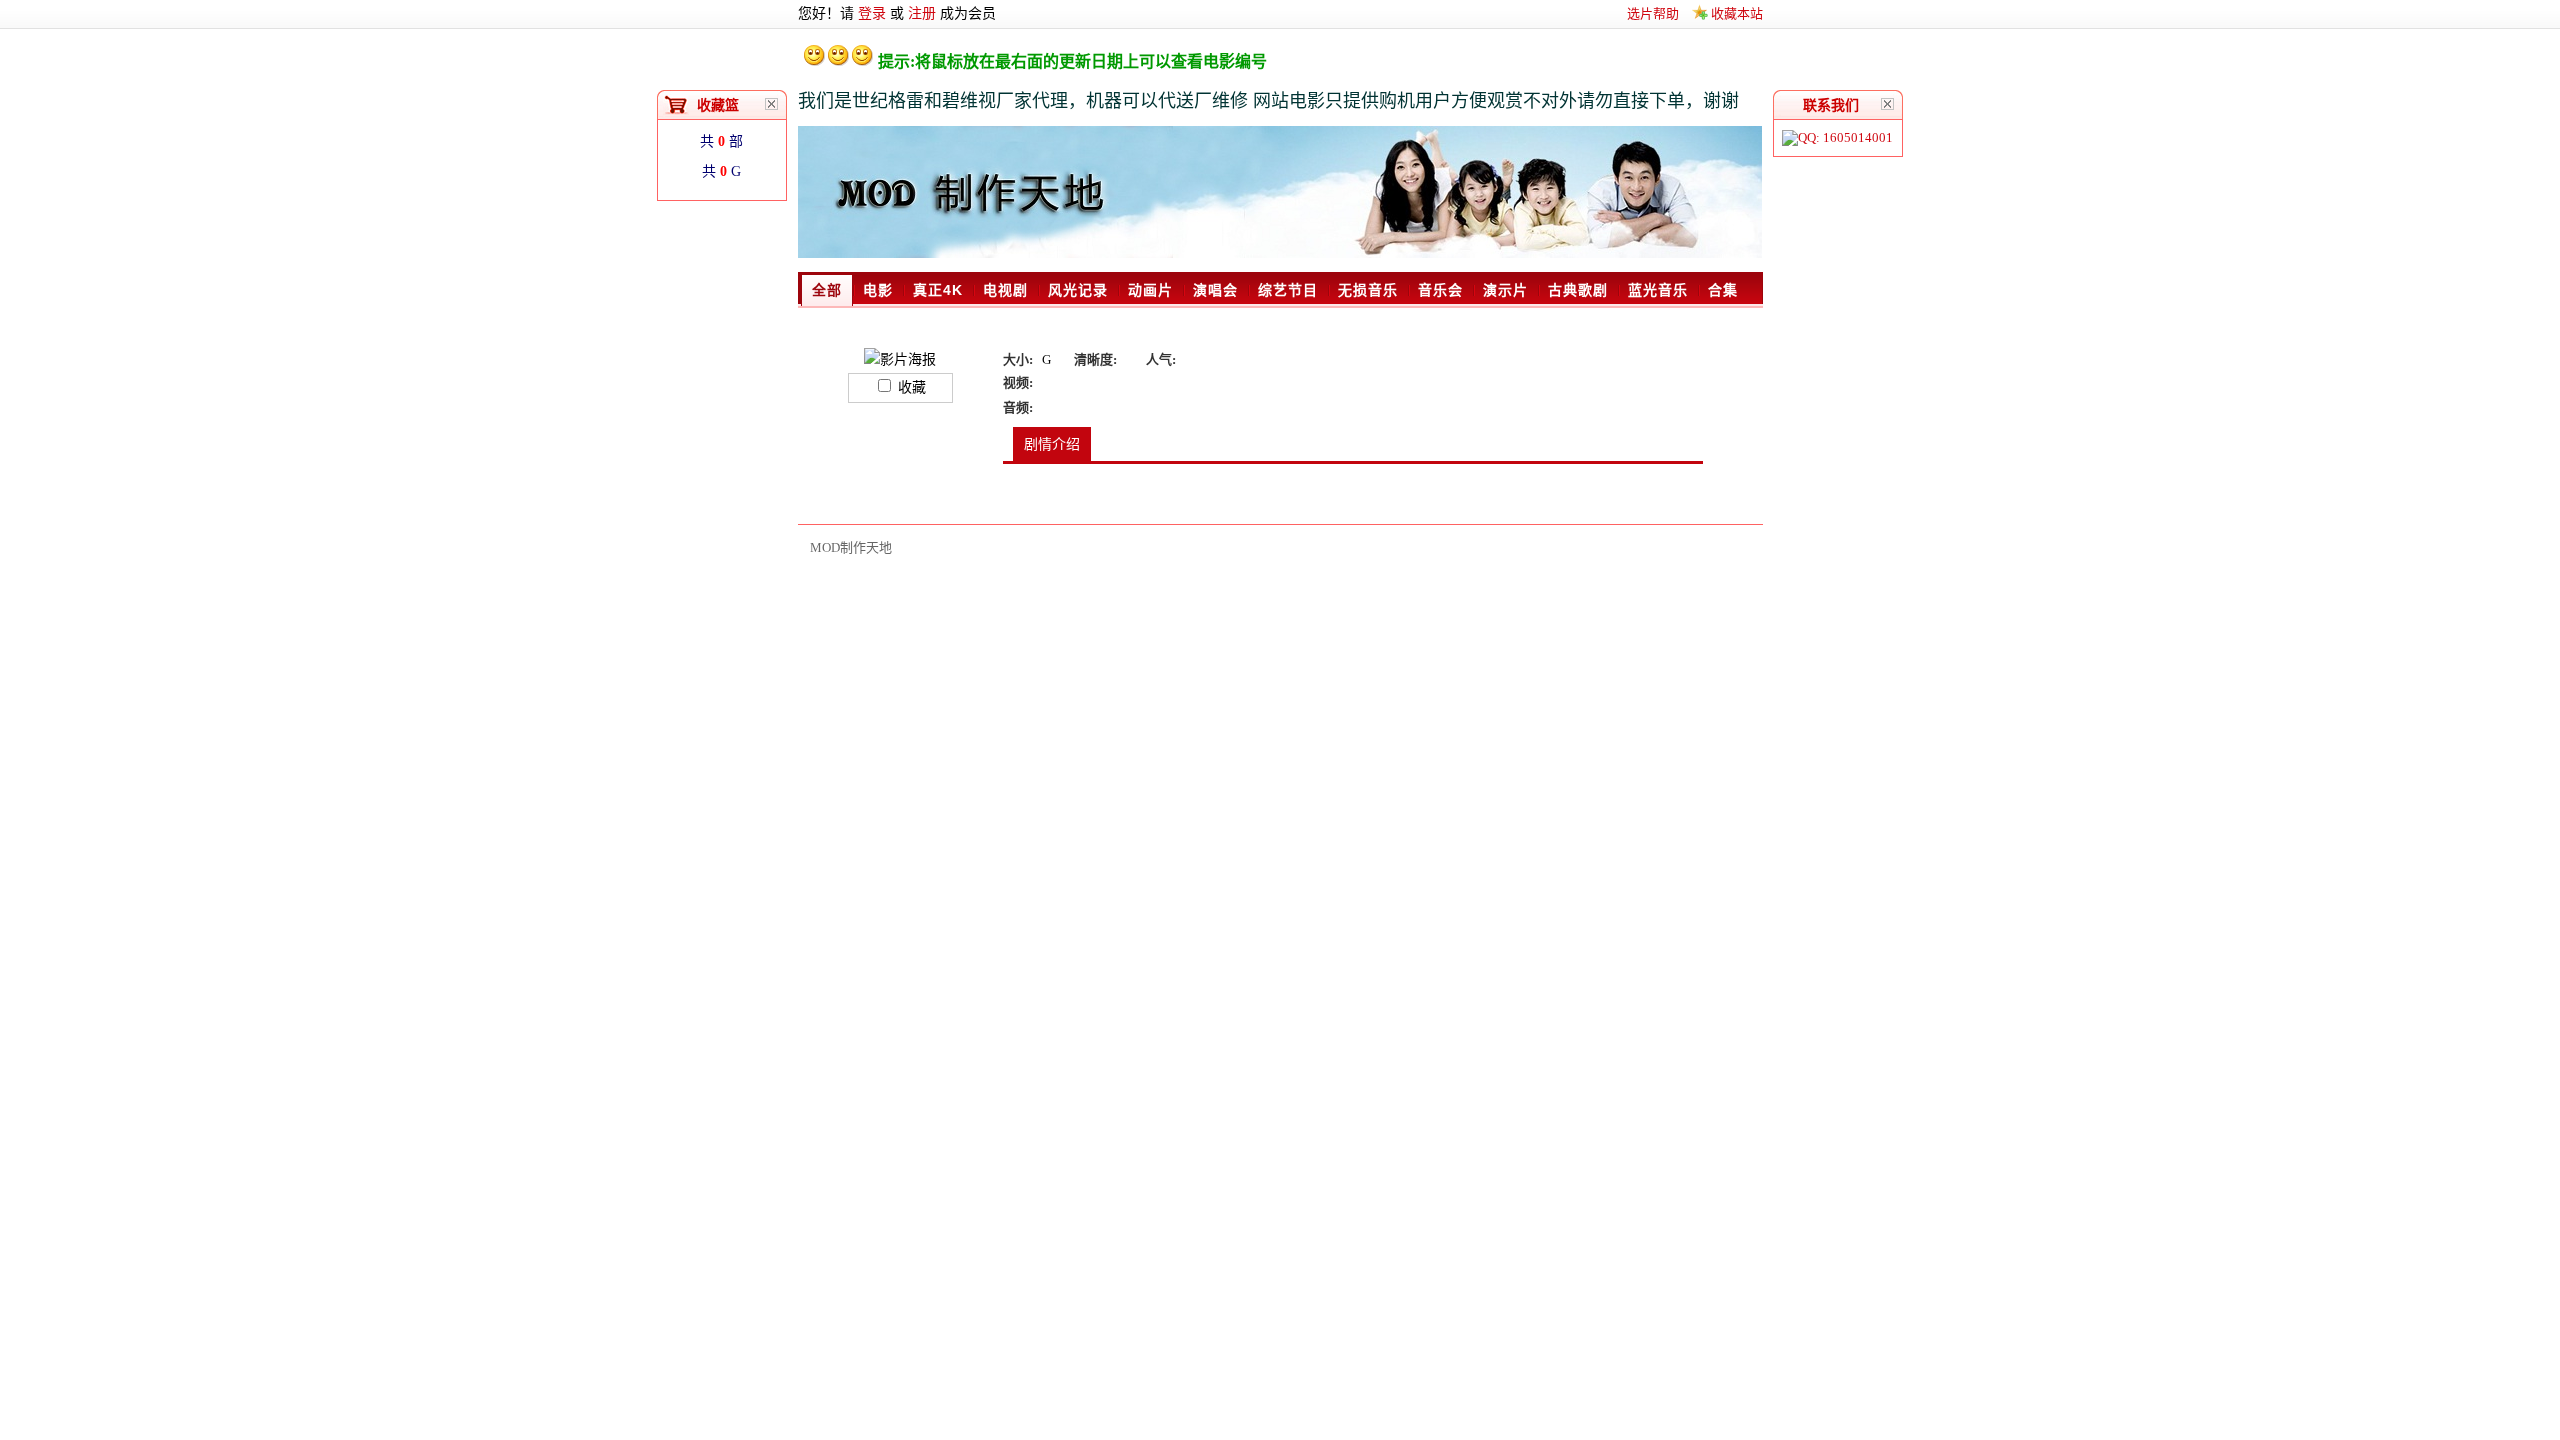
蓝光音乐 (1658, 290)
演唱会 (1215, 290)
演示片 (1505, 290)
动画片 (1150, 290)
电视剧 (1005, 290)
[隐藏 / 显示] (772, 104)
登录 (872, 13)
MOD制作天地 (851, 547)
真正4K (938, 290)
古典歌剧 (1578, 290)
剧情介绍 (1052, 444)
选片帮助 (1653, 13)
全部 (827, 290)
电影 (878, 290)
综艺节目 (1288, 290)
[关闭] (1888, 104)
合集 (1723, 290)
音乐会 (1440, 290)
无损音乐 (1368, 290)
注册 (922, 13)
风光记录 (1078, 290)
